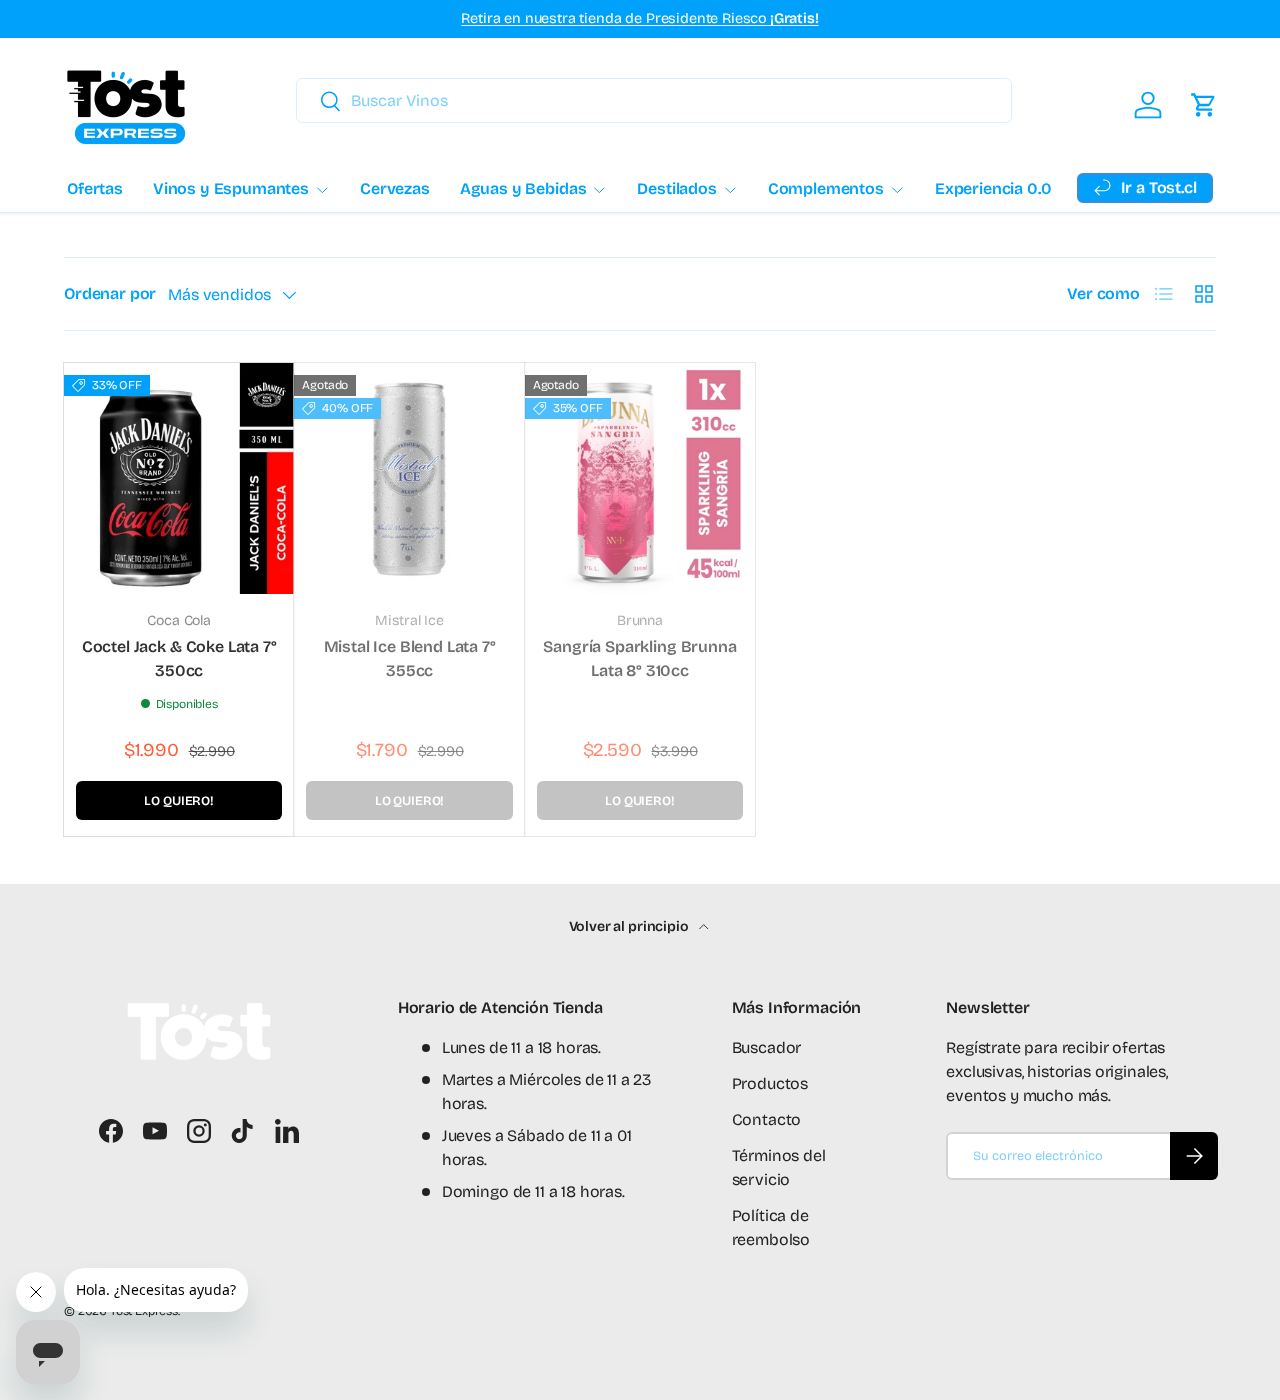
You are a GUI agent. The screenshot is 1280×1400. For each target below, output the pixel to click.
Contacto (767, 1119)
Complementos (826, 188)
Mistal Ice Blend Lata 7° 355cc (410, 658)
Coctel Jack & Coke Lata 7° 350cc (179, 658)
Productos (770, 1083)
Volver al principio (630, 926)
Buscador (767, 1047)
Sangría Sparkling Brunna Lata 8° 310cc (639, 658)
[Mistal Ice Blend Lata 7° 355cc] (409, 478)
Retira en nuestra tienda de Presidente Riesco (639, 18)
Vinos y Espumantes (231, 188)
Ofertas (95, 188)
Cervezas (395, 188)
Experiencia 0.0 (993, 188)
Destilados (676, 188)
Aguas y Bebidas (523, 188)
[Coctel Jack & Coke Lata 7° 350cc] (179, 478)
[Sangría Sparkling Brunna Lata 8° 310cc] (640, 478)
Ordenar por (110, 293)
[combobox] (654, 100)
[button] (1204, 105)
